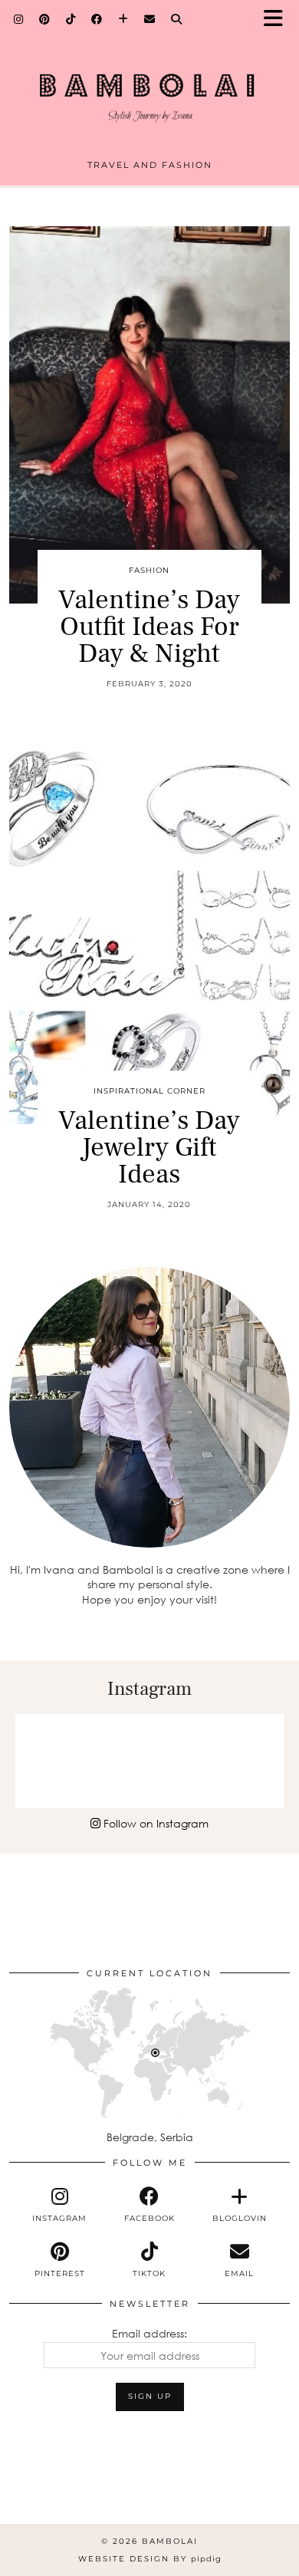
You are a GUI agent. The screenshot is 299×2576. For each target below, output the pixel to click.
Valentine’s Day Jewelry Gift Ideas (149, 1148)
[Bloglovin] (123, 19)
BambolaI (170, 2541)
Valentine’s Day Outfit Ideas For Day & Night (149, 627)
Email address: (149, 2333)
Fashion (149, 570)
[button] (278, 20)
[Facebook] (97, 19)
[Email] (150, 19)
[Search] (177, 19)
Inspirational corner (149, 1091)
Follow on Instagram (154, 1823)
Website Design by (150, 2559)
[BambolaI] (149, 86)
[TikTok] (71, 19)
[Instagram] (19, 19)
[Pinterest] (45, 19)
